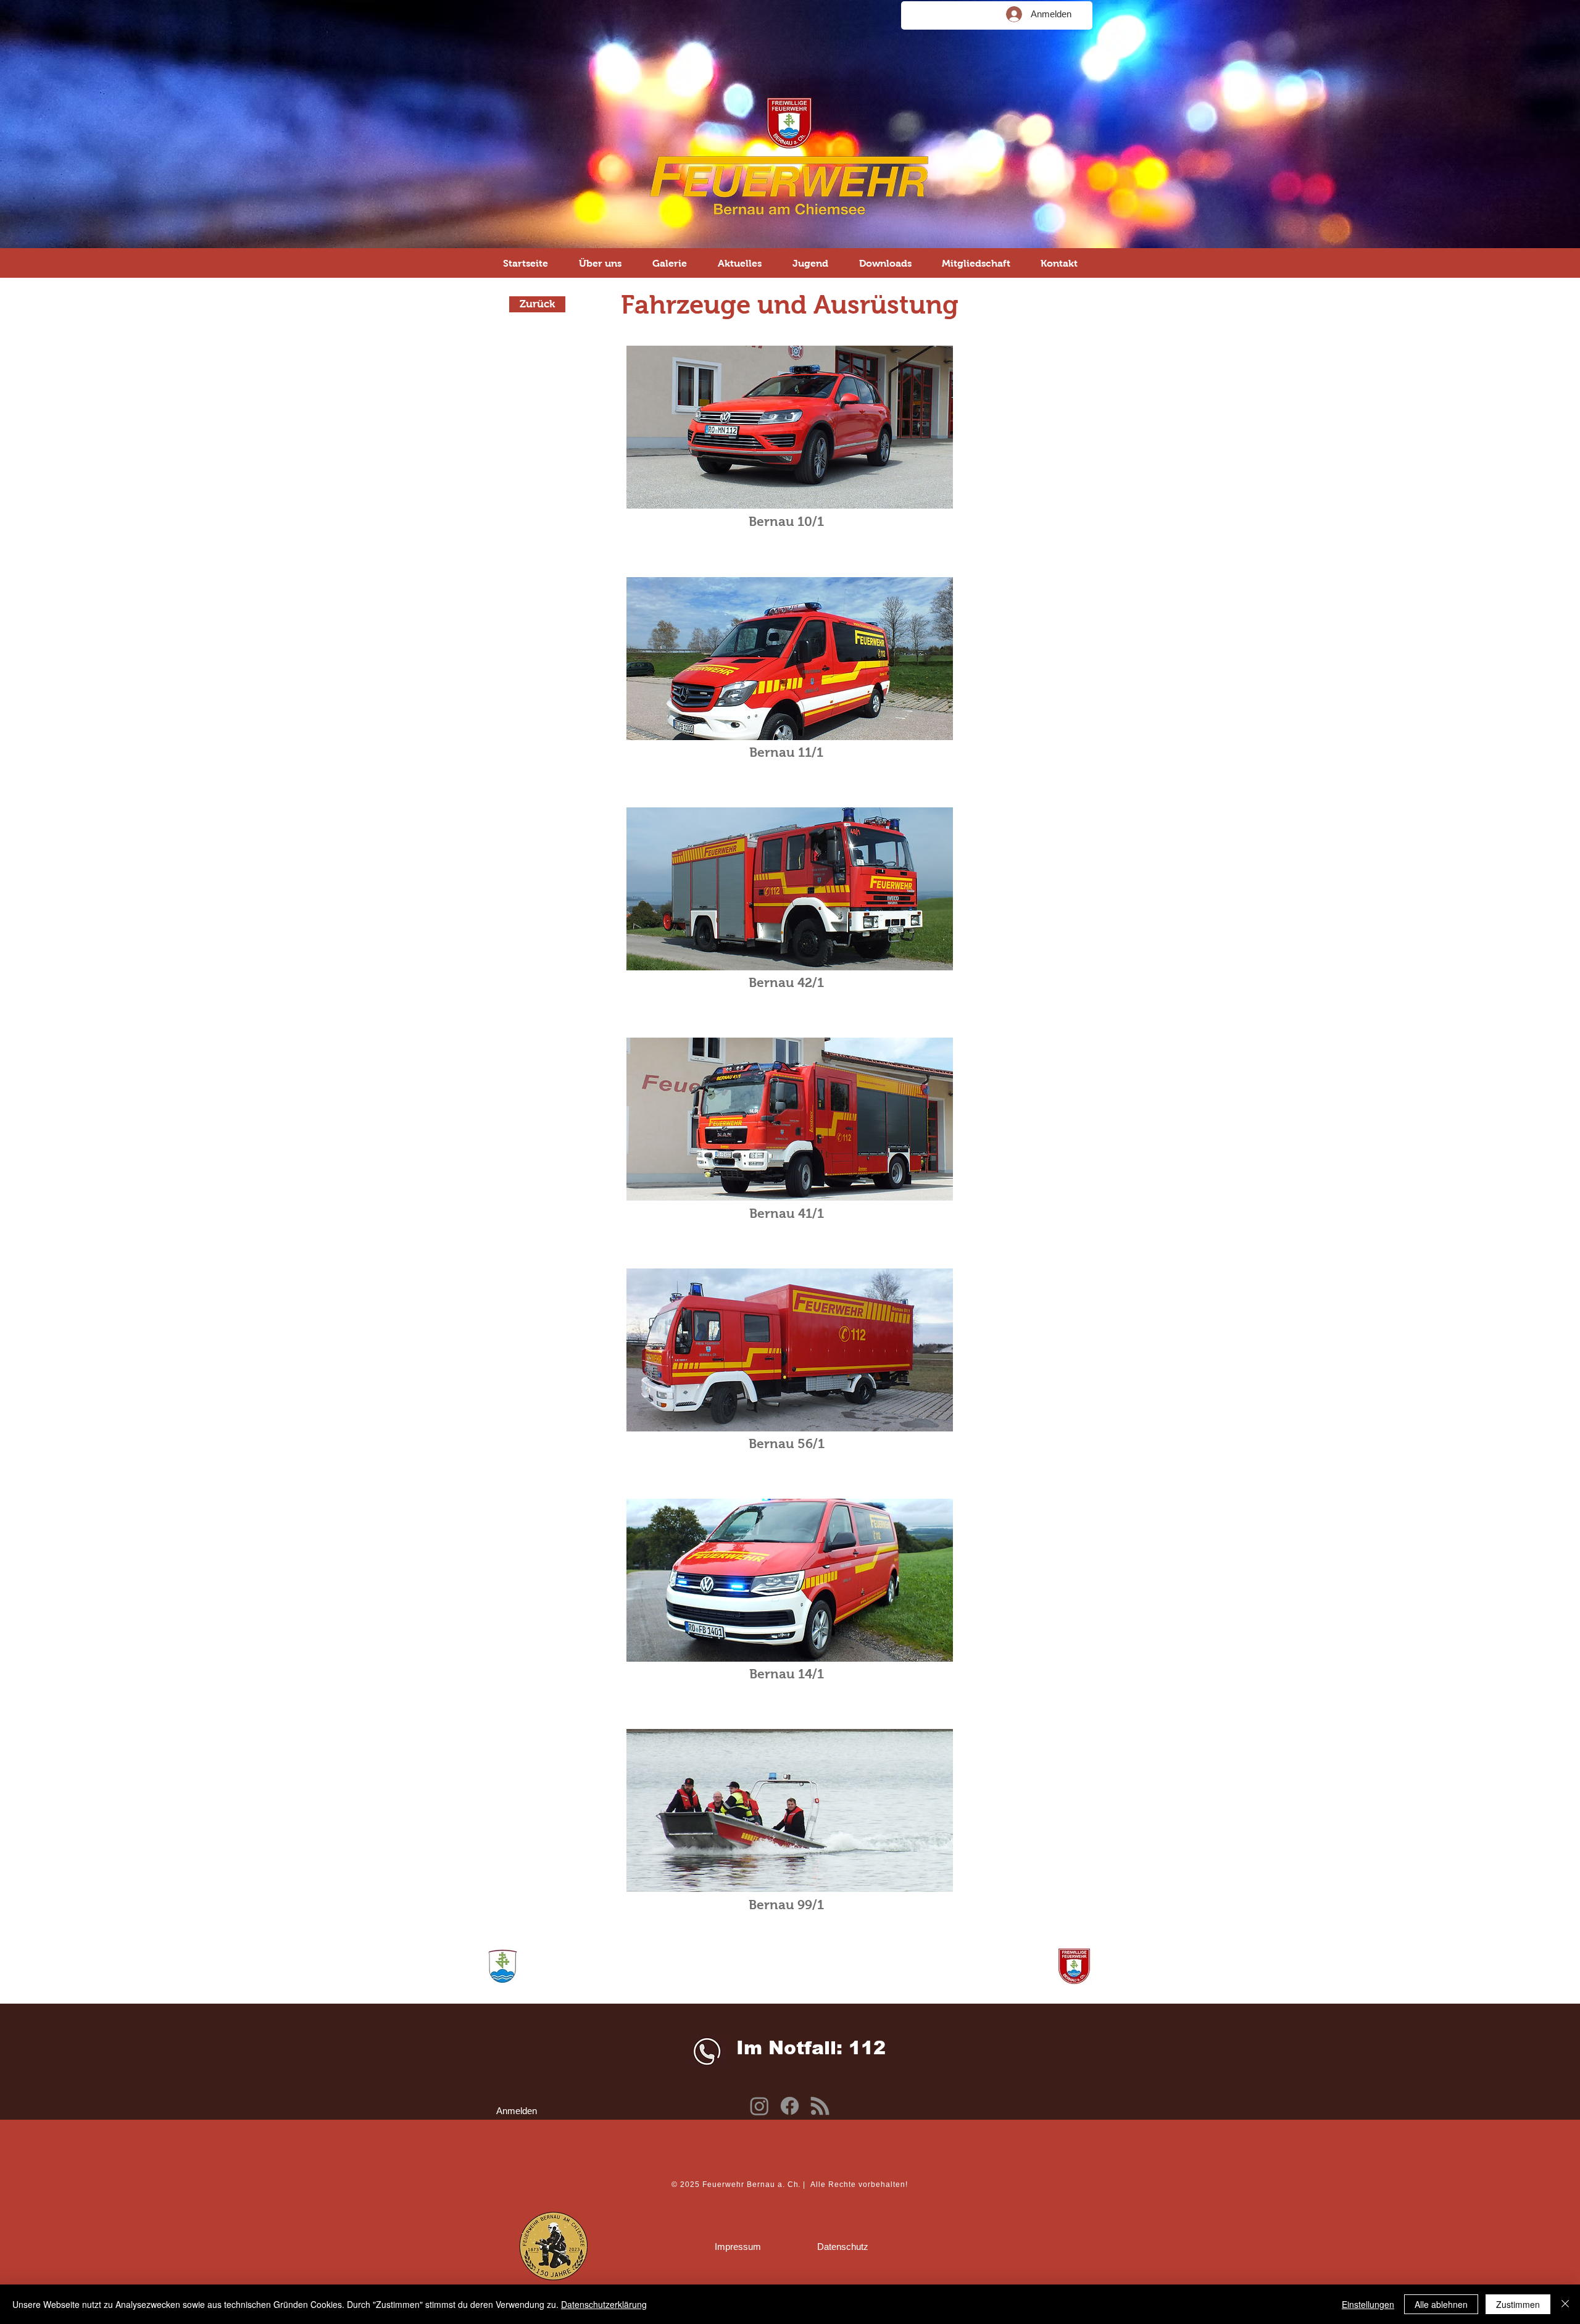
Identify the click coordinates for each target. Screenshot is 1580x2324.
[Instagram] (759, 2106)
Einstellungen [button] (1368, 2304)
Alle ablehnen (1441, 2304)
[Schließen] (1565, 2304)
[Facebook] (790, 2106)
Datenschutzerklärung (604, 2304)
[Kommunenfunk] (820, 2106)
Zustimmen (1518, 2304)
